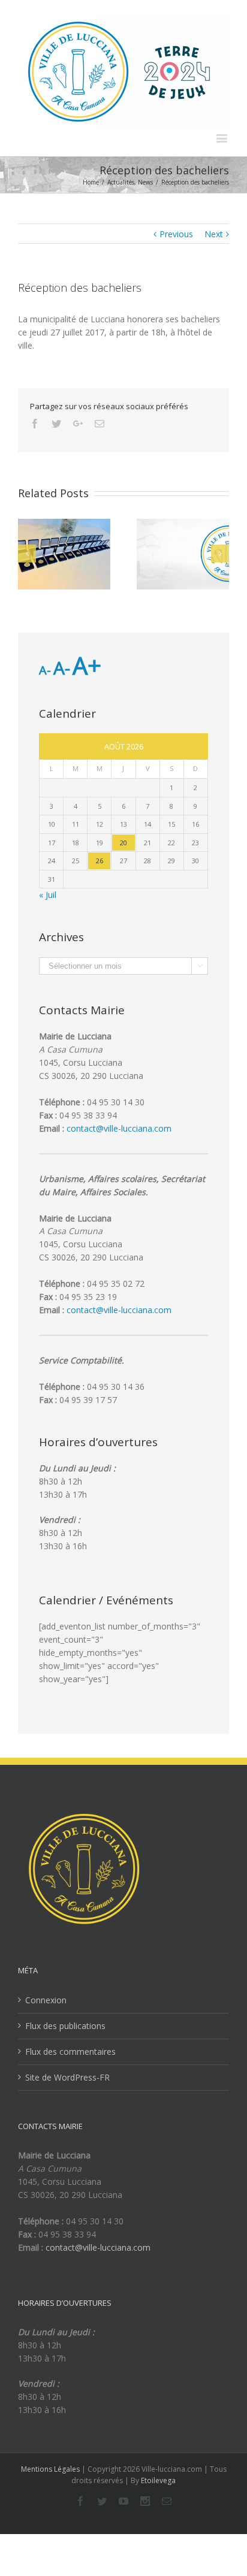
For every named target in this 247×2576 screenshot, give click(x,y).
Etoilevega (158, 2480)
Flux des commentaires (70, 2052)
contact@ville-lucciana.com (119, 1128)
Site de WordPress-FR (67, 2077)
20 (123, 843)
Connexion (46, 2000)
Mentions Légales (50, 2469)
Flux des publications (65, 2026)
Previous (176, 234)
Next (214, 234)
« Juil (48, 895)
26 (100, 861)
